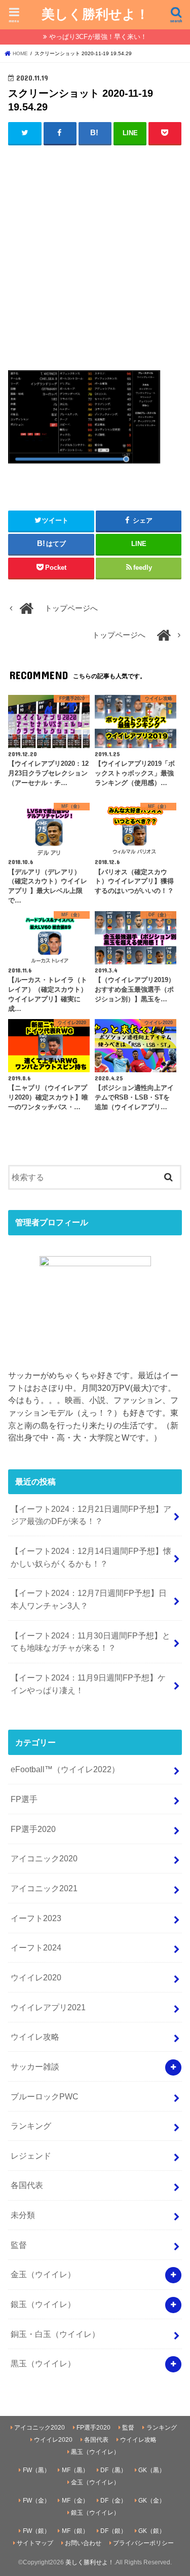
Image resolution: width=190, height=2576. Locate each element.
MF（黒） (75, 2470)
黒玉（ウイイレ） (43, 2363)
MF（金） (75, 2501)
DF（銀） (113, 2531)
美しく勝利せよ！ (95, 13)
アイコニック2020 (44, 1858)
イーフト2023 (36, 1918)
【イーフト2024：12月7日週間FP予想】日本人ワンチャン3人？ (89, 1599)
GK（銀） (152, 2531)
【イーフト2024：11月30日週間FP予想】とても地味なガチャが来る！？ (90, 1642)
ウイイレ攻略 (35, 2037)
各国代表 (27, 2185)
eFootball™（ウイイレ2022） (65, 1769)
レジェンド (31, 2156)
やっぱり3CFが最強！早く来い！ (98, 37)
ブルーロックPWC (45, 2096)
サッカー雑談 (35, 2066)
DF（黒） (113, 2470)
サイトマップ (35, 2543)
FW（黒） (36, 2470)
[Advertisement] (95, 251)
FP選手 (24, 1799)
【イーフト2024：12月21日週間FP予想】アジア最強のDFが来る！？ (91, 1515)
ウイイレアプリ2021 (48, 2007)
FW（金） (36, 2501)
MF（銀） (75, 2531)
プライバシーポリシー (143, 2543)
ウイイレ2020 (36, 1977)
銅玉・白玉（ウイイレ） (55, 2334)
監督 (19, 2245)
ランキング (31, 2126)
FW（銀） (36, 2531)
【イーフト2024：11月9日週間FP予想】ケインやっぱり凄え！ (88, 1684)
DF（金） (113, 2501)
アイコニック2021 (44, 1888)
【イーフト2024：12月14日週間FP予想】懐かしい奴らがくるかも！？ (91, 1557)
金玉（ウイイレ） (43, 2274)
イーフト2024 (36, 1947)
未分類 (23, 2215)
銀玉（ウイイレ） (43, 2304)
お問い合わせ (83, 2543)
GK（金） (152, 2501)
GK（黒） (152, 2470)
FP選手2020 (33, 1829)
